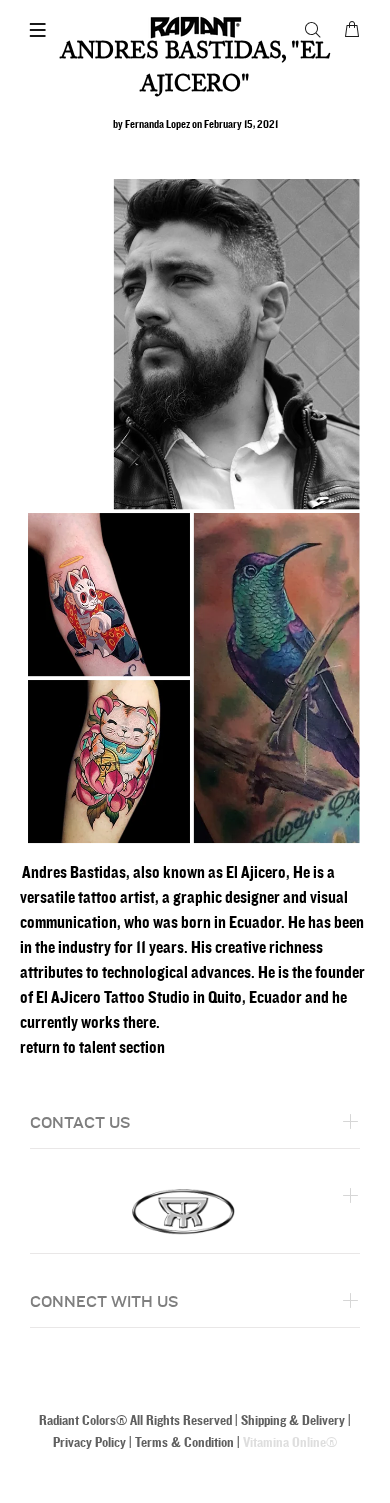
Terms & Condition (184, 1442)
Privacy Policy (89, 1442)
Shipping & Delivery (293, 1420)
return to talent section (92, 1048)
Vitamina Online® (290, 1442)
